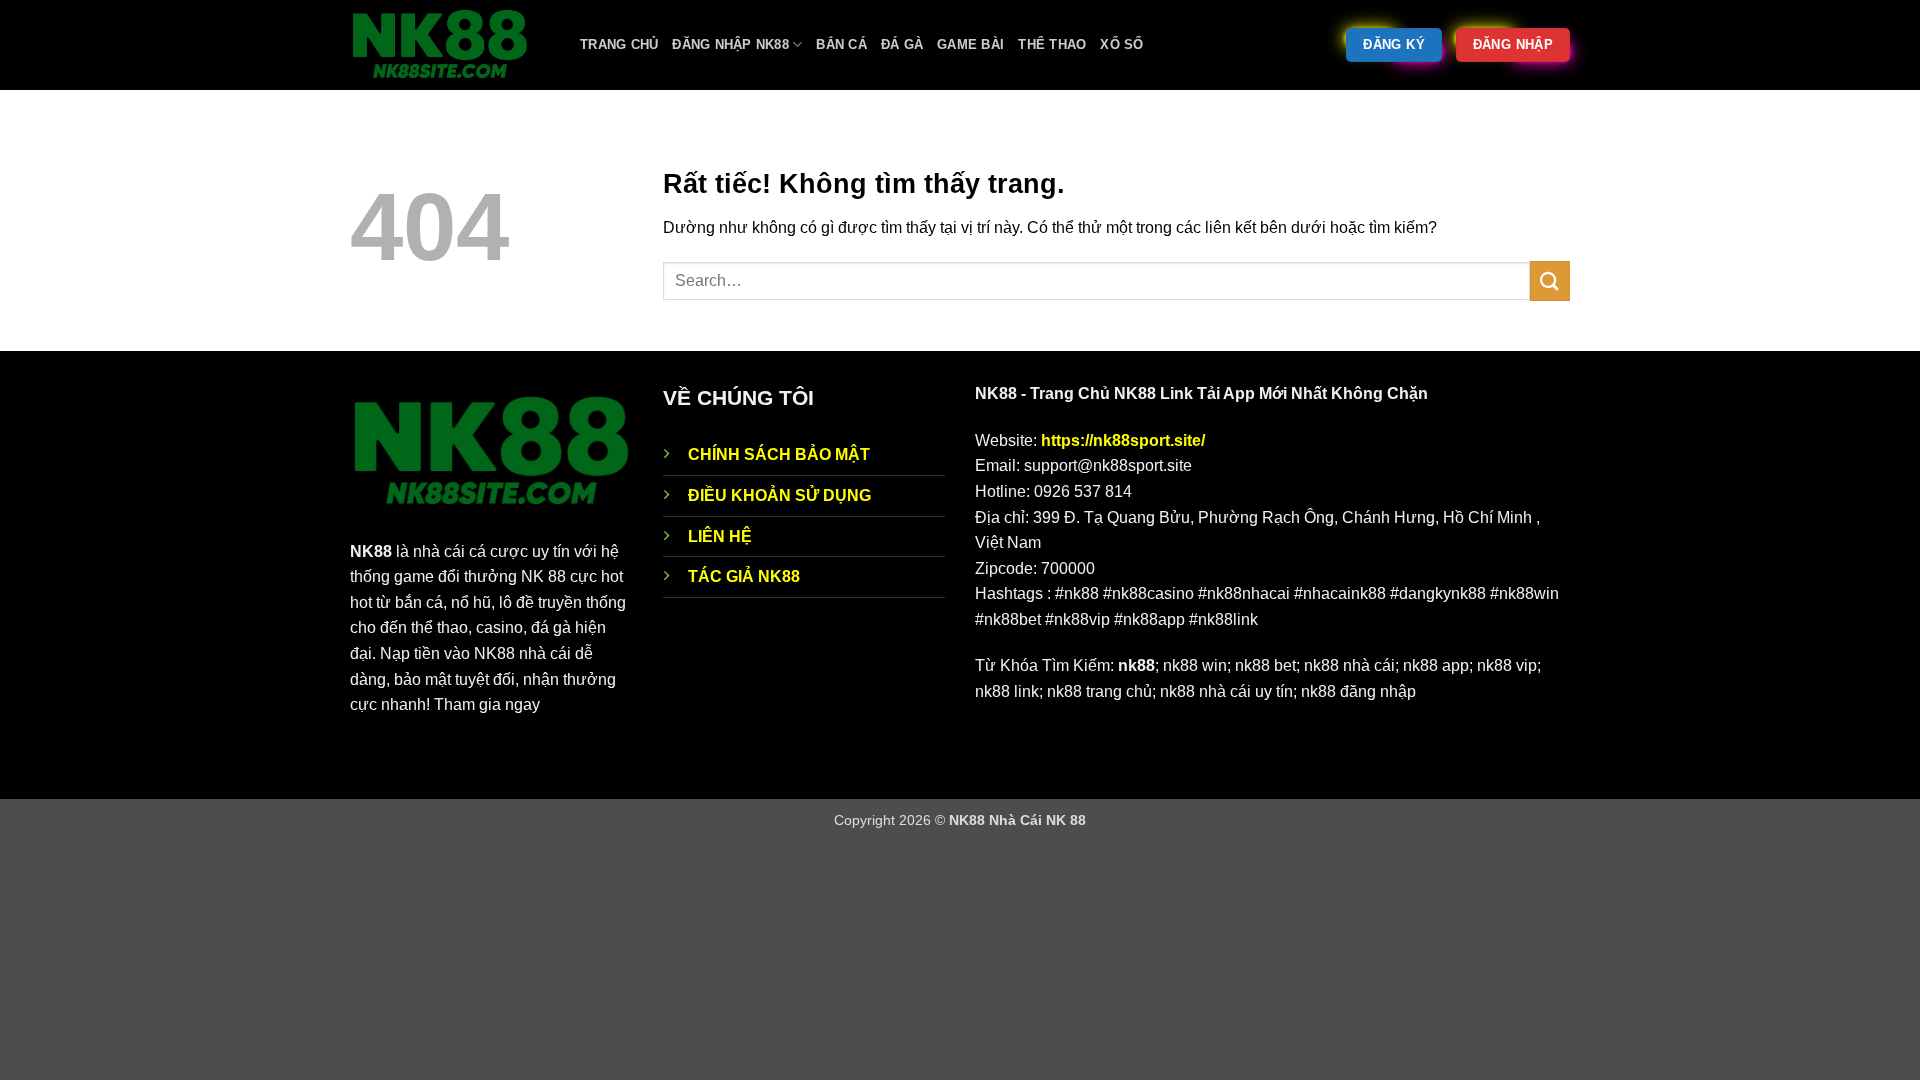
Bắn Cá (841, 44)
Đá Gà (902, 44)
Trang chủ (619, 44)
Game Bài (970, 44)
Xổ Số (1121, 44)
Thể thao (1052, 44)
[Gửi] (1550, 280)
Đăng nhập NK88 (730, 44)
